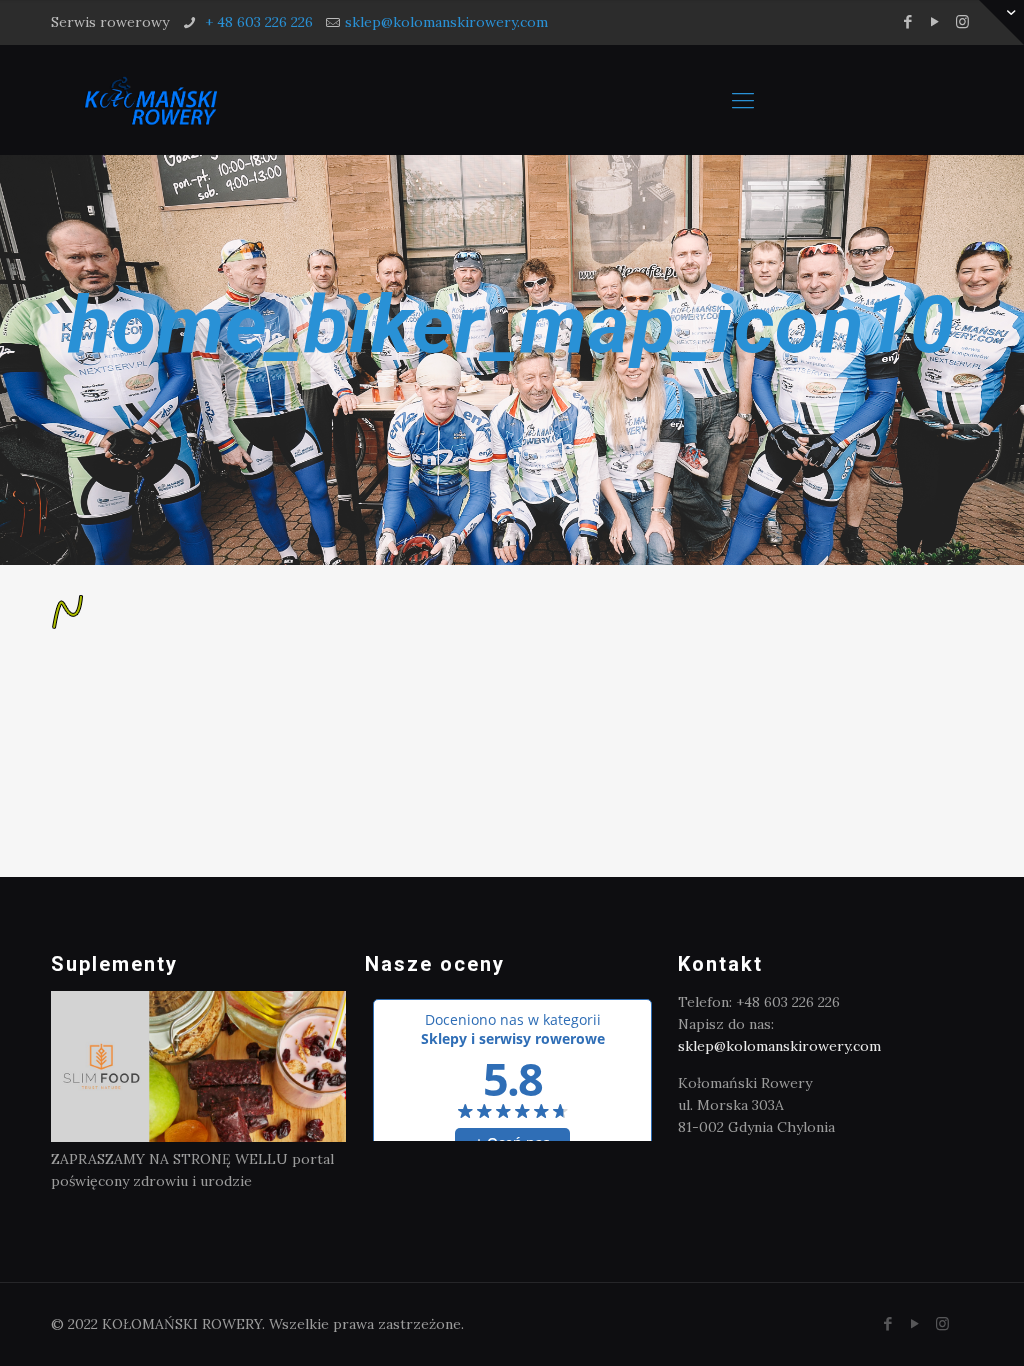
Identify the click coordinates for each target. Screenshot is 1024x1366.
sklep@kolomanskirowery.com (446, 22)
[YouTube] (935, 21)
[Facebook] (908, 21)
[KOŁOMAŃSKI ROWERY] (150, 100)
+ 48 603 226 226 (257, 22)
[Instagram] (962, 21)
